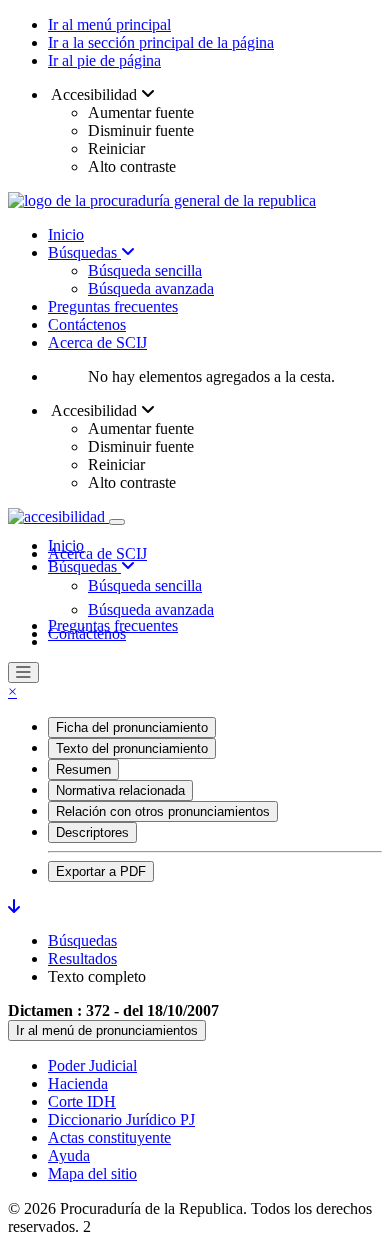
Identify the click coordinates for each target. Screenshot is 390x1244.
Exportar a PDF (101, 871)
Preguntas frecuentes (113, 306)
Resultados (82, 958)
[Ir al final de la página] (14, 906)
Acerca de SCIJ (97, 342)
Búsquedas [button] (84, 566)
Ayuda (69, 1155)
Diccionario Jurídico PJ (121, 1119)
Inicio (66, 234)
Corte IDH (82, 1101)
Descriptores (92, 832)
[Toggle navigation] (117, 522)
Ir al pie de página (104, 60)
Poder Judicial (92, 1065)
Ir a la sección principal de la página (161, 42)
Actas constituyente (109, 1137)
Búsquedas (84, 252)
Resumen (83, 769)
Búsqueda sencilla (145, 270)
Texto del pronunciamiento (132, 748)
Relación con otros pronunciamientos (163, 811)
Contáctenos (87, 324)
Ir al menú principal (109, 24)
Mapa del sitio (92, 1173)
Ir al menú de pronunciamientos (107, 1030)
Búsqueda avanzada (151, 288)
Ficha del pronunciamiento (132, 727)
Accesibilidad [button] (94, 94)
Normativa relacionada (120, 790)
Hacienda (78, 1083)
